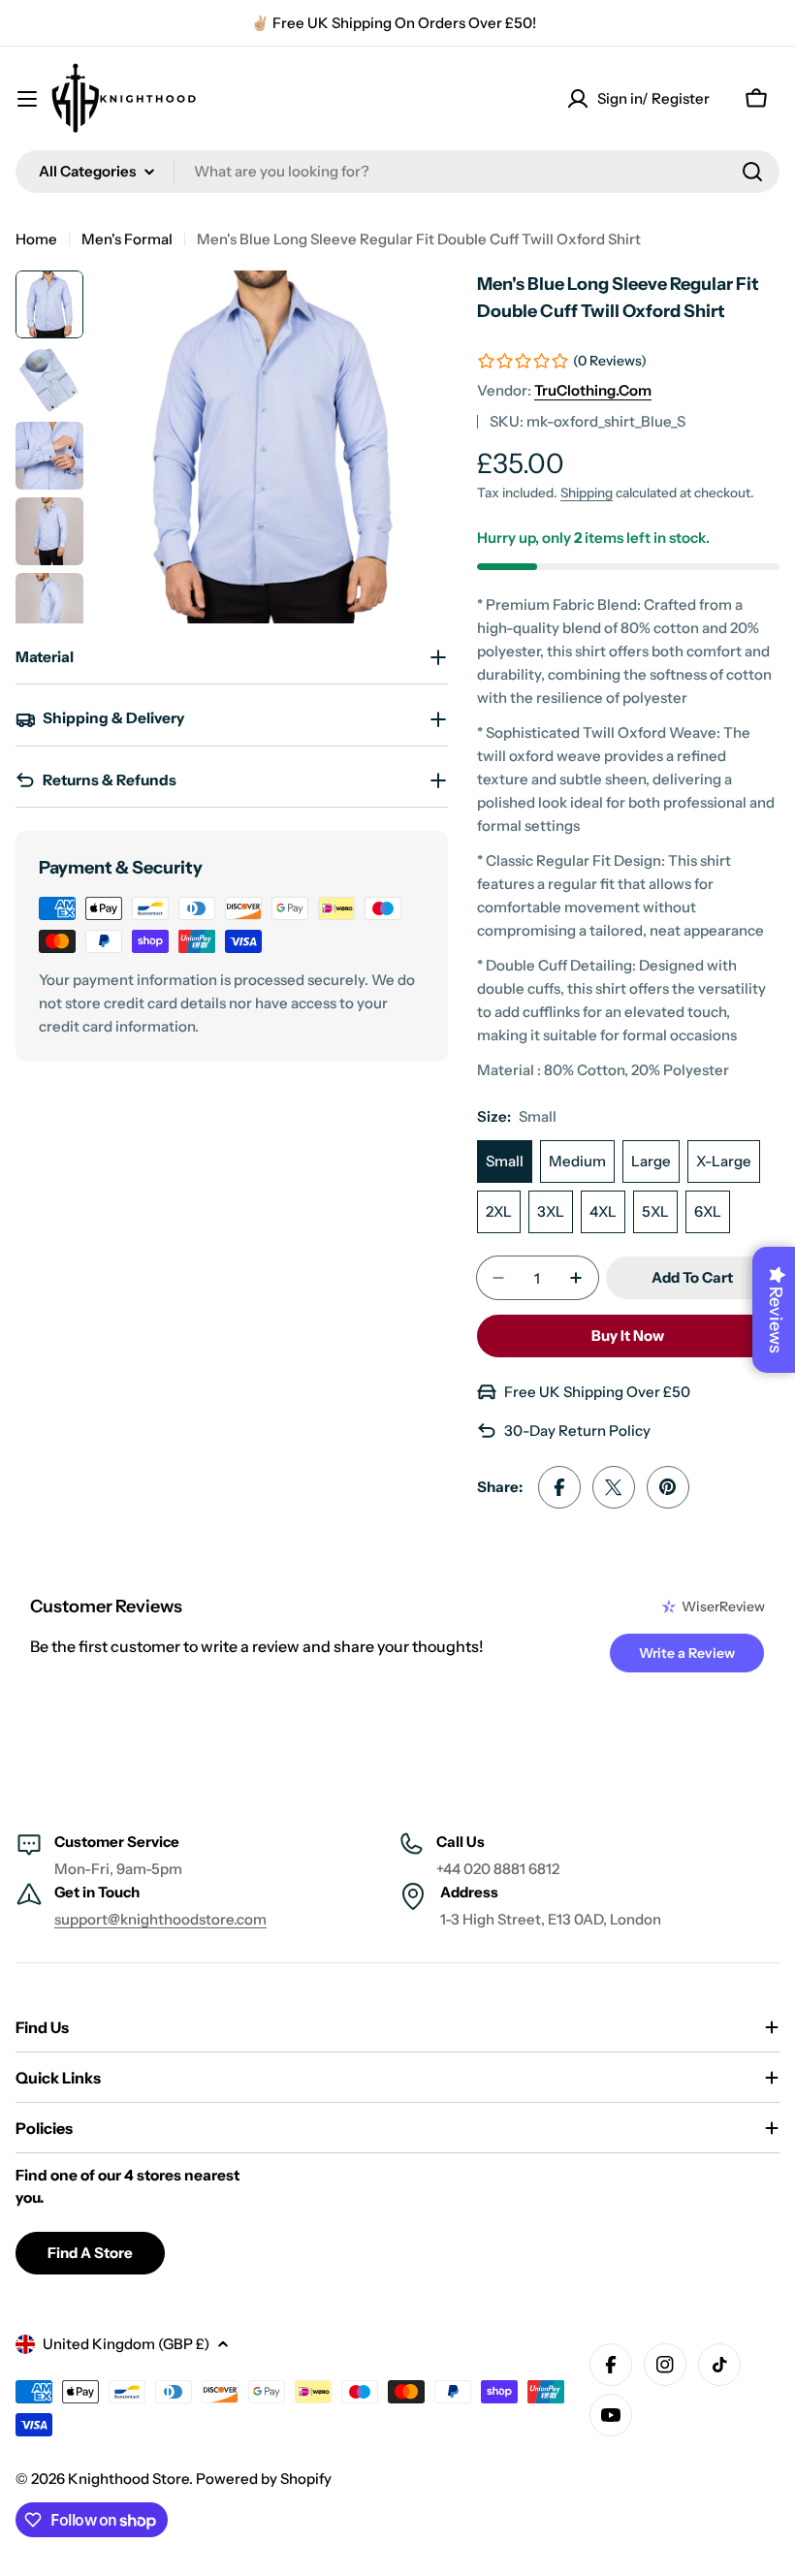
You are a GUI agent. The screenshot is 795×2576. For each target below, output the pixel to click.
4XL (603, 1211)
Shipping (587, 493)
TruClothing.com (593, 390)
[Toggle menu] (27, 99)
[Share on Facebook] (559, 1487)
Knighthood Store (128, 2479)
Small (505, 1161)
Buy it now (628, 1336)
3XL (551, 1211)
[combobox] (397, 172)
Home (36, 239)
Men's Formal (127, 239)
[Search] (752, 172)
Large (651, 1161)
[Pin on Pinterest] (668, 1487)
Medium (577, 1161)
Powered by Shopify (264, 2479)
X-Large (724, 1161)
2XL (499, 1211)
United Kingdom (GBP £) (126, 2344)
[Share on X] (614, 1487)
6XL (708, 1211)
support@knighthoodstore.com (160, 1919)
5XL (655, 1211)
